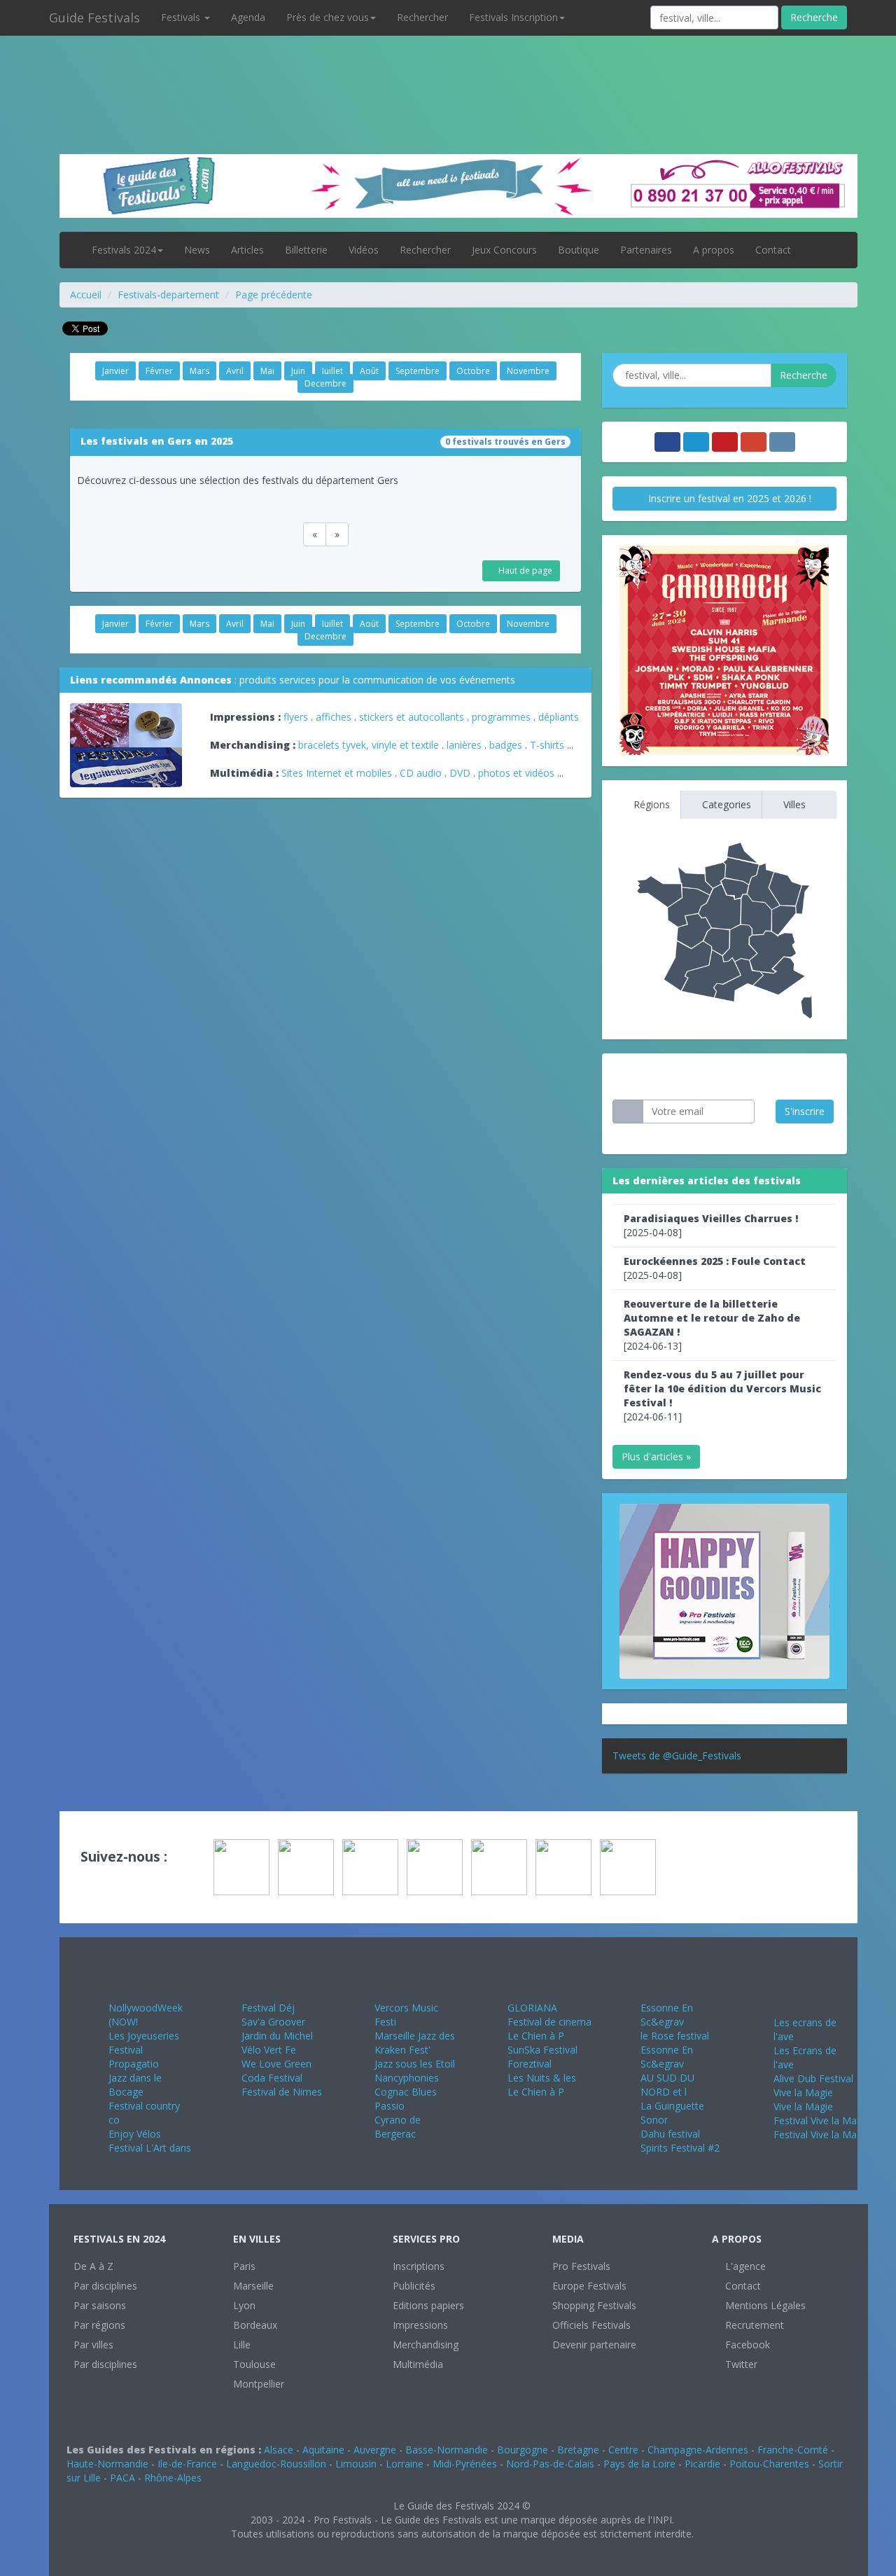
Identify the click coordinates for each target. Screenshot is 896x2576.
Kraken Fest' (402, 2050)
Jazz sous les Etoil (415, 2064)
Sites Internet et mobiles (337, 773)
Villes (793, 804)
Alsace (279, 2450)
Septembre (418, 371)
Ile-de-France (187, 2464)
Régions (650, 804)
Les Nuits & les (542, 2078)
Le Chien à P (536, 2036)
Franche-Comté (793, 2450)
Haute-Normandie (107, 2464)
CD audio (422, 773)
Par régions (99, 2325)
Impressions (420, 2325)
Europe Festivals (589, 2286)
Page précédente (274, 295)
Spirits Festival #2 (680, 2148)
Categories (725, 804)
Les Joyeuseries (144, 2036)
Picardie (702, 2464)
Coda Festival (272, 2078)
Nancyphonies (407, 2078)
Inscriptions (419, 2266)
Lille (242, 2345)
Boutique (579, 250)
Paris (244, 2266)
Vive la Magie (803, 2092)
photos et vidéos (516, 773)
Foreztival (530, 2064)
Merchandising (426, 2345)
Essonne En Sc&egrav (667, 2015)
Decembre (325, 383)
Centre (623, 2450)
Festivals (182, 17)
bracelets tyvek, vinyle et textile (369, 745)
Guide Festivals (94, 18)
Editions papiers (428, 2305)
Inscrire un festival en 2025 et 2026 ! (728, 498)
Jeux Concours (504, 250)
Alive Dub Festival (813, 2078)
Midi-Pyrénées (465, 2464)
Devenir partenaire (594, 2345)
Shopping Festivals (594, 2305)
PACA (122, 2478)
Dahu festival (670, 2134)
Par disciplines (105, 2286)
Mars (199, 371)
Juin (298, 371)
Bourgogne (523, 2450)
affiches (334, 717)
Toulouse (254, 2364)
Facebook (746, 2345)
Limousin (356, 2464)
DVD (460, 773)
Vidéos (364, 250)
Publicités (414, 2286)
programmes (501, 717)
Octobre (473, 371)
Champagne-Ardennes (698, 2450)
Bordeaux (255, 2325)
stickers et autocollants (412, 717)
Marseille (253, 2286)
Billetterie (306, 250)
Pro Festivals (581, 2266)
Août (369, 371)
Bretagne (578, 2450)
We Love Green (276, 2064)
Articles (247, 250)
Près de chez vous (328, 17)
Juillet (332, 371)
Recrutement (753, 2325)
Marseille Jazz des (415, 2036)
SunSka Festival (542, 2050)
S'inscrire (805, 1111)
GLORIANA (532, 2008)
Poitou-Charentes (769, 2464)
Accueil (86, 295)
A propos (714, 250)
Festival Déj (268, 2008)
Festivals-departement (168, 295)
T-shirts (547, 745)
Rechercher (422, 17)
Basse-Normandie (447, 2450)
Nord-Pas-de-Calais (550, 2464)
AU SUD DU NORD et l (667, 2085)
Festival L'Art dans (150, 2148)
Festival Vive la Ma (815, 2120)
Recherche (814, 17)
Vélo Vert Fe (269, 2050)
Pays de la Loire (639, 2464)
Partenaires (646, 250)
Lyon (244, 2305)
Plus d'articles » (656, 1456)
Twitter (740, 2364)
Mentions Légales (764, 2305)
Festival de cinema (549, 2022)
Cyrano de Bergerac (398, 2127)
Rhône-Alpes (173, 2478)
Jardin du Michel (277, 2036)
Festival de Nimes (282, 2092)
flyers (296, 717)
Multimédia (418, 2364)
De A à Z (93, 2266)
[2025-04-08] (711, 1225)
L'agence (744, 2266)
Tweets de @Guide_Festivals (677, 1756)
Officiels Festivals (591, 2325)
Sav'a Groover (273, 2022)
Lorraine (405, 2464)
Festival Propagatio (134, 2057)
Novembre (528, 371)
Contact (773, 250)
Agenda (248, 17)
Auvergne (375, 2450)
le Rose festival (675, 2036)
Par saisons (100, 2305)
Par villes (93, 2345)
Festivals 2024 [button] (124, 250)
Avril (235, 371)
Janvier (115, 371)
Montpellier (259, 2384)
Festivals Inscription (513, 17)
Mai (267, 371)
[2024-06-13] (712, 1325)
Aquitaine (323, 2450)
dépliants (559, 717)
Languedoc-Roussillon (276, 2464)
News (197, 250)
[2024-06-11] (722, 1396)
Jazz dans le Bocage (135, 2085)
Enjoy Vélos (135, 2134)
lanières (464, 745)
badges (506, 745)
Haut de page (524, 570)
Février (159, 371)
